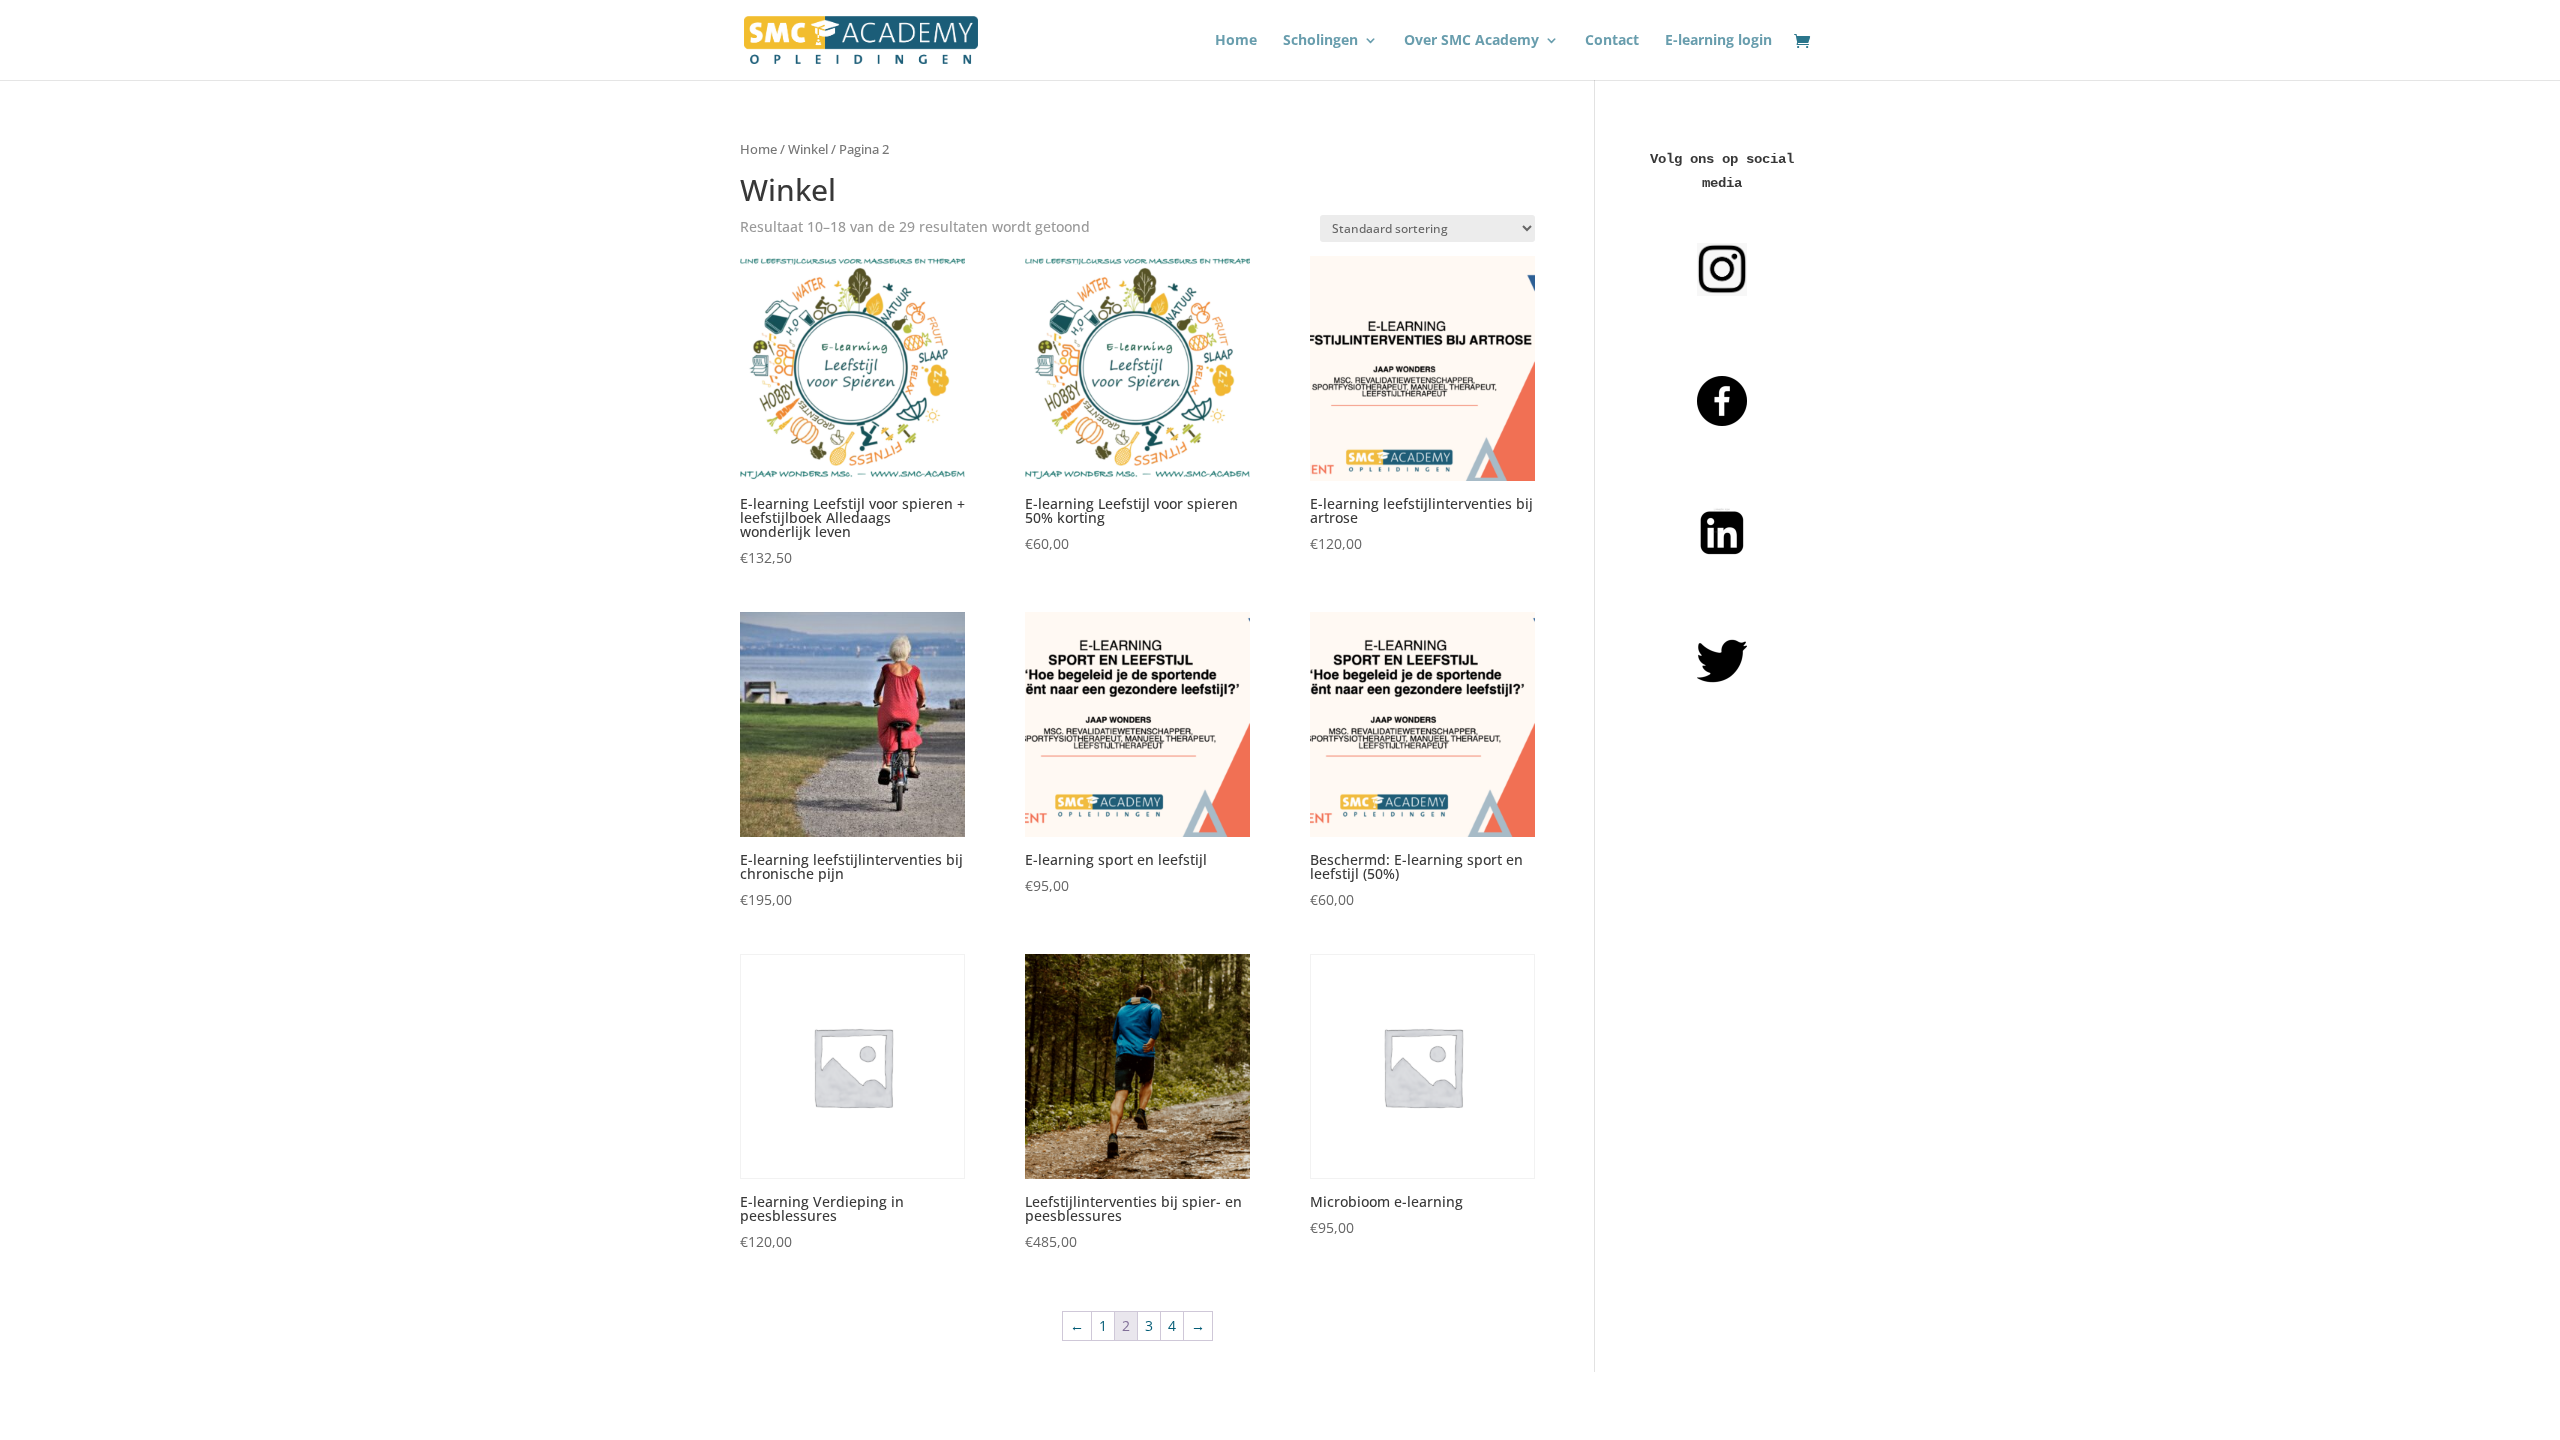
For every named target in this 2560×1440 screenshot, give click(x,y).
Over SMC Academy (1471, 41)
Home (1236, 41)
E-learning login (1718, 41)
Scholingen (1320, 41)
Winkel (808, 149)
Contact (1612, 41)
